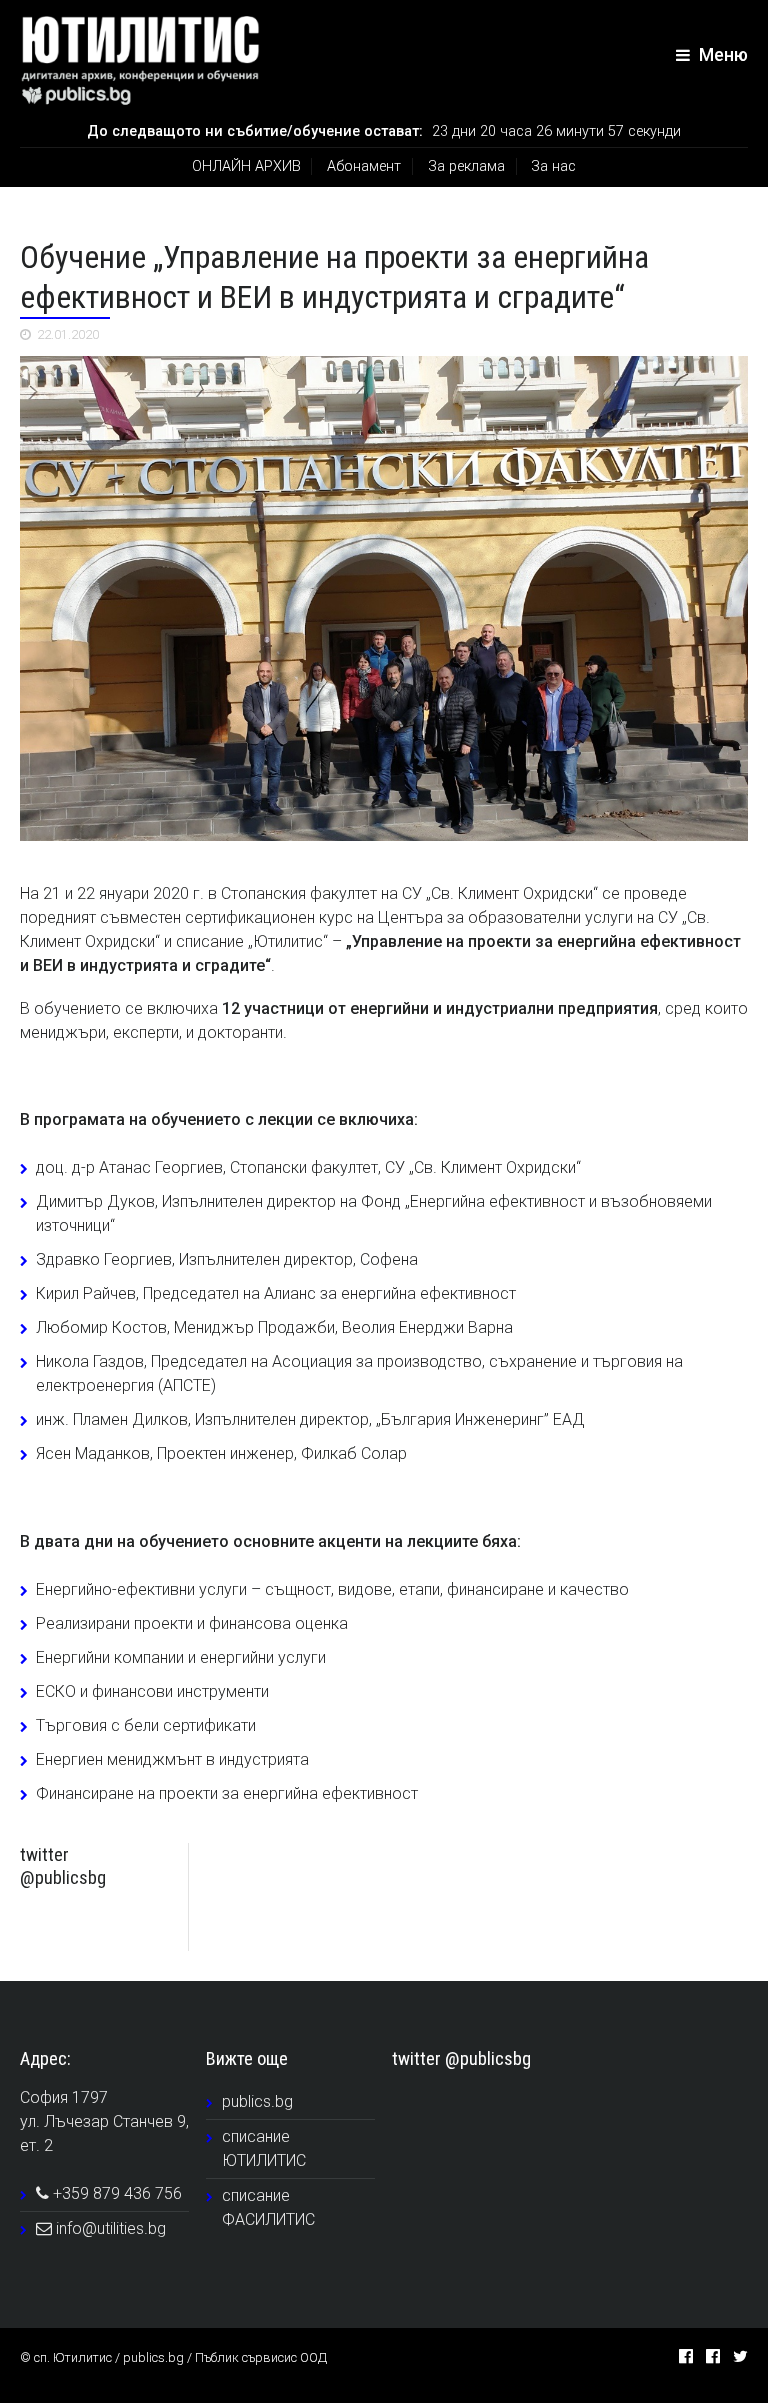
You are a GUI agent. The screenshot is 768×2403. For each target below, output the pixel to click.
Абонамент (364, 166)
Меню (721, 55)
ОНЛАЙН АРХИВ (246, 166)
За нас (553, 166)
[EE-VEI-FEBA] (384, 598)
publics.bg (257, 2101)
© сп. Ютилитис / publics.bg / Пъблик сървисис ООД (173, 2357)
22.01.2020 (68, 334)
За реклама (466, 166)
